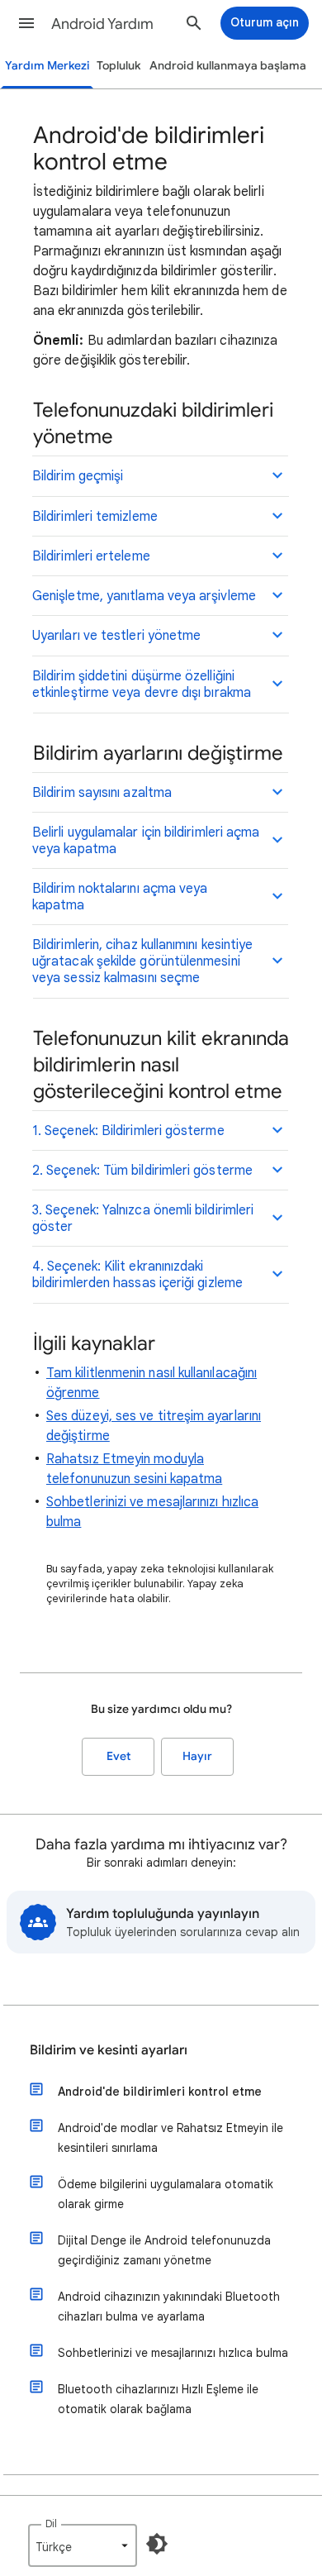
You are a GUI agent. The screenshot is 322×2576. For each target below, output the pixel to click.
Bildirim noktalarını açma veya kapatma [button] (120, 897)
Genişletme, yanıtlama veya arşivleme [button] (144, 596)
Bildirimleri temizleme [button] (95, 517)
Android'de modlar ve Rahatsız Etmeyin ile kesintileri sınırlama (170, 2138)
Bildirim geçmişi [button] (78, 476)
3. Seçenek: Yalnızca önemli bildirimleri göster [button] (143, 1219)
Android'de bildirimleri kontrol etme (160, 2092)
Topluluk (118, 66)
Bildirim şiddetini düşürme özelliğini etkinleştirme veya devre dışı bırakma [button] (142, 685)
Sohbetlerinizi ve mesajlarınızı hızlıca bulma (173, 2353)
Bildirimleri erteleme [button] (91, 556)
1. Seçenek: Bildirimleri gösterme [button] (128, 1131)
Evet (118, 1756)
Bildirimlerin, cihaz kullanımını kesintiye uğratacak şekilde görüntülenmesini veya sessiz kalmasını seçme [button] (142, 961)
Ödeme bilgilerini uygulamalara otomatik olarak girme (166, 2194)
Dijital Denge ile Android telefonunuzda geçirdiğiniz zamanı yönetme (164, 2250)
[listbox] (83, 2545)
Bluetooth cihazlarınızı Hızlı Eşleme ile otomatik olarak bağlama (158, 2399)
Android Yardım (102, 24)
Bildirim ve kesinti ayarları (109, 2050)
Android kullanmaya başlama (228, 66)
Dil (51, 2524)
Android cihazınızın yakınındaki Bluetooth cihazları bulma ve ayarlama (169, 2306)
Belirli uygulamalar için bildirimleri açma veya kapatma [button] (146, 841)
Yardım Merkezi (47, 66)
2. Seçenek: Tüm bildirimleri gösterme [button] (142, 1171)
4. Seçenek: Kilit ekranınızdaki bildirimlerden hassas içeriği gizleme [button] (137, 1275)
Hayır (197, 1756)
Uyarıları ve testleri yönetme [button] (116, 636)
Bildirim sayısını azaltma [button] (102, 793)
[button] (26, 23)
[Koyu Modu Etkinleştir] (157, 2544)
